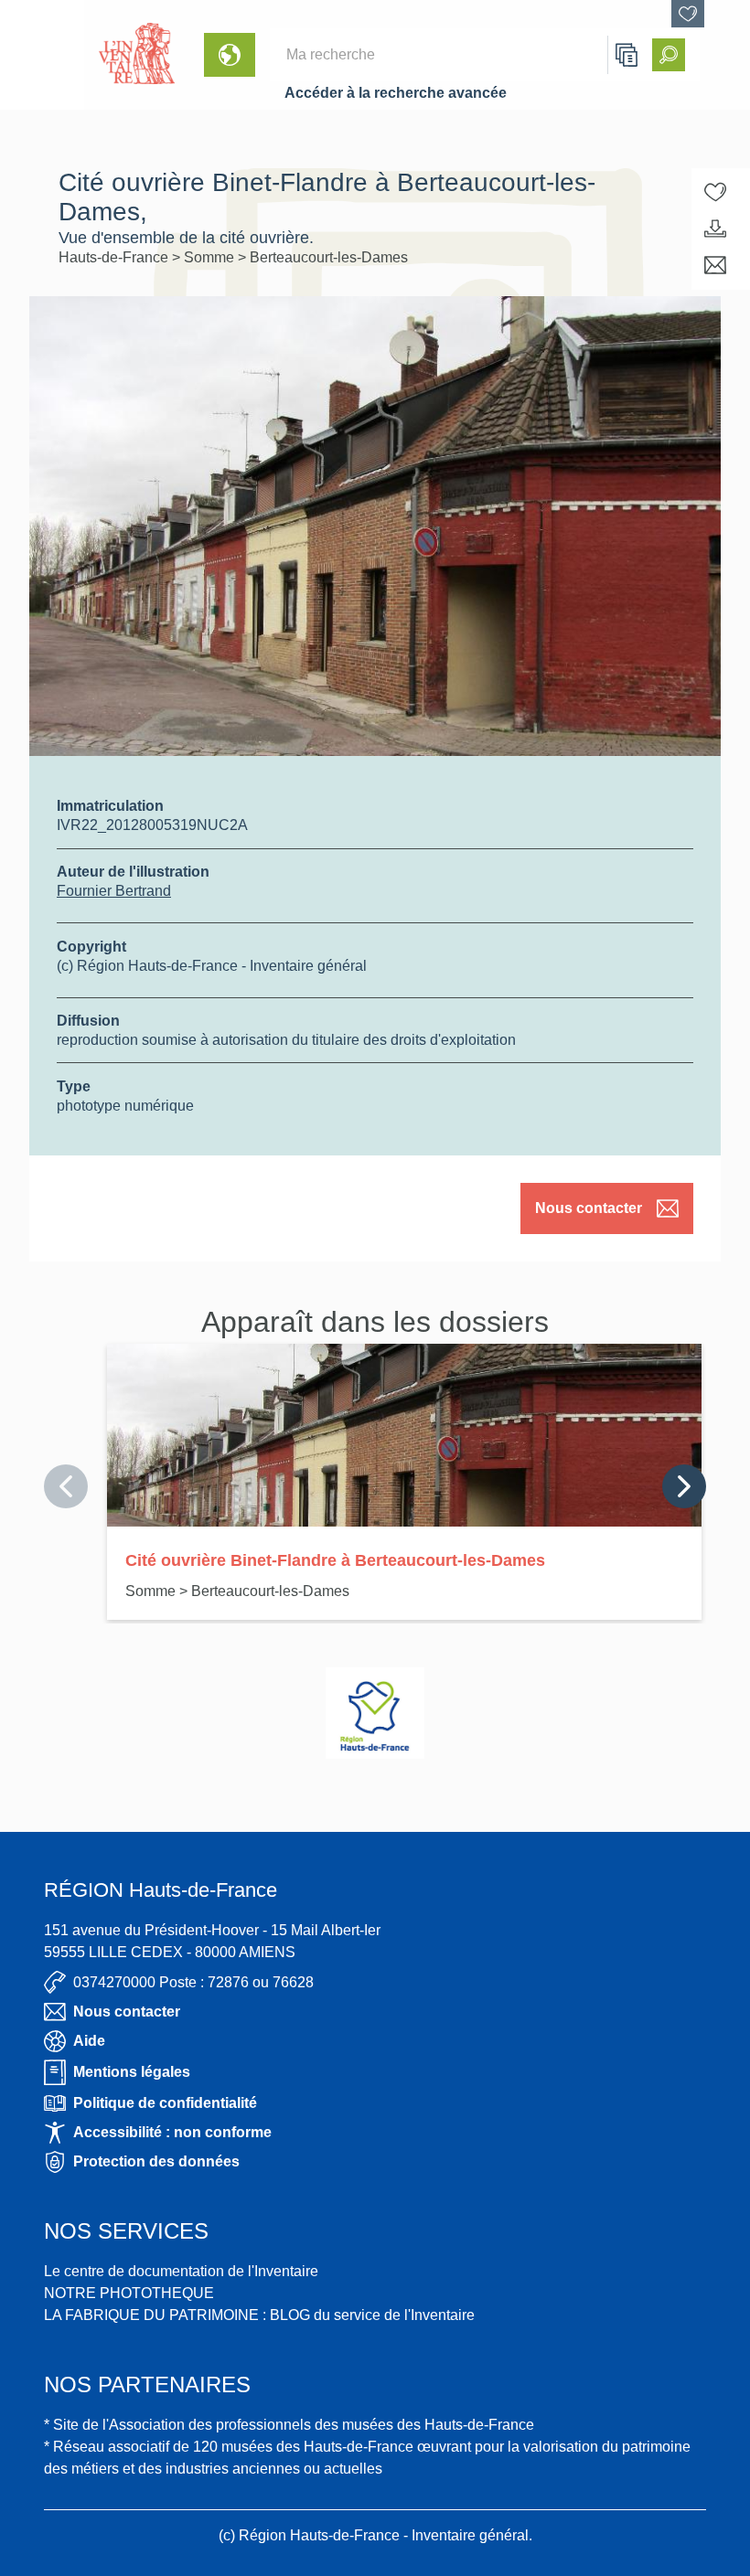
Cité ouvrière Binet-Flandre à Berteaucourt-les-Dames (335, 1560)
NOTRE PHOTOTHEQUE (129, 2293)
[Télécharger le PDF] (715, 229)
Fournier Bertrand (114, 891)
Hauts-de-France (115, 257)
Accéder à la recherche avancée (396, 93)
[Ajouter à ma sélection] (715, 192)
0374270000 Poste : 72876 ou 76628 (193, 1982)
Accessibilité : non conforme (172, 2132)
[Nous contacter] (715, 265)
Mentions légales (132, 2072)
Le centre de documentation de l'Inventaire (181, 2271)
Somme (211, 257)
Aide (89, 2041)
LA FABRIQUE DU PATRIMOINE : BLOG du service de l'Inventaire (259, 2315)
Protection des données (156, 2161)
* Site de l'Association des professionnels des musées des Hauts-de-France (289, 2425)
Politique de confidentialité (165, 2103)
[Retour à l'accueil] (42, 55)
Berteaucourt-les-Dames (329, 257)
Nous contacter (589, 1208)
